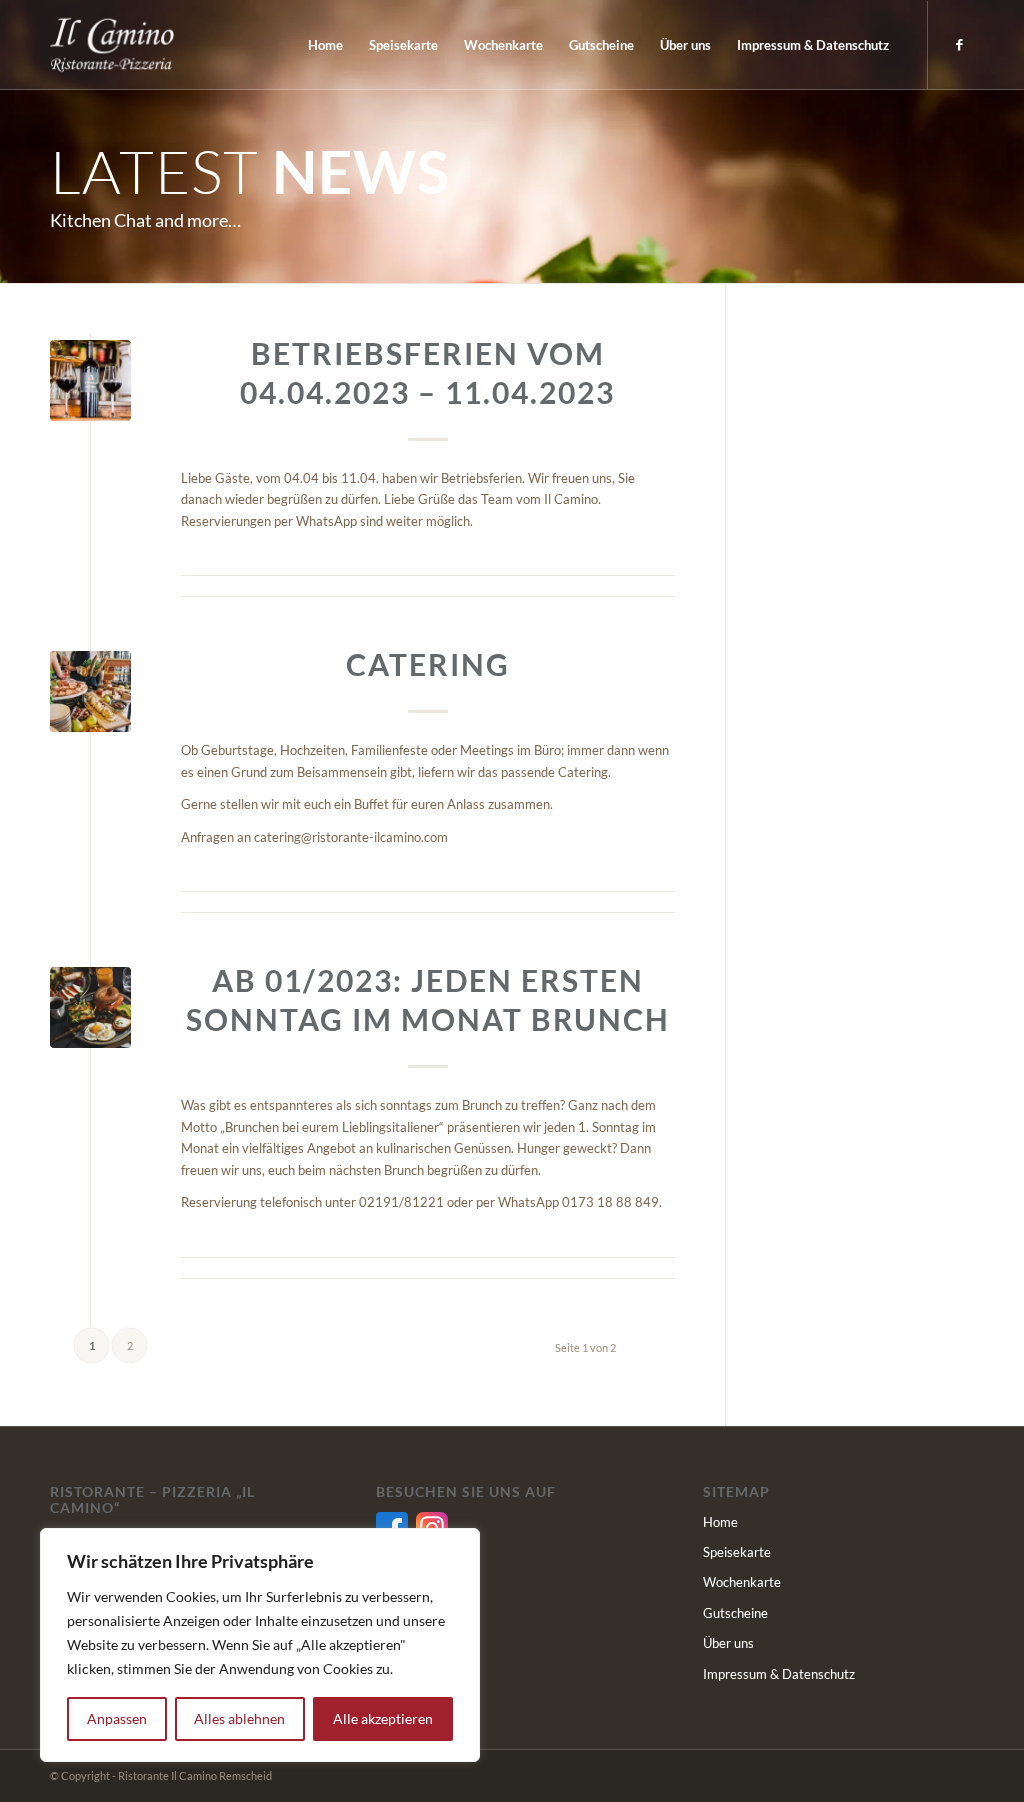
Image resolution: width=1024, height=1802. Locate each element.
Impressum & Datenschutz (779, 1674)
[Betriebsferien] (90, 380)
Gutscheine (735, 1613)
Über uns (728, 1643)
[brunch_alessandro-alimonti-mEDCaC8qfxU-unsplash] (90, 1007)
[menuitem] (325, 45)
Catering (428, 664)
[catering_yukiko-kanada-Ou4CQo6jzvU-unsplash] (90, 691)
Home (720, 1522)
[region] (260, 1645)
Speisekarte (737, 1552)
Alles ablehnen (239, 1718)
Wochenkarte (742, 1582)
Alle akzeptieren (383, 1718)
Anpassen (117, 1718)
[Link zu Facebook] (959, 44)
